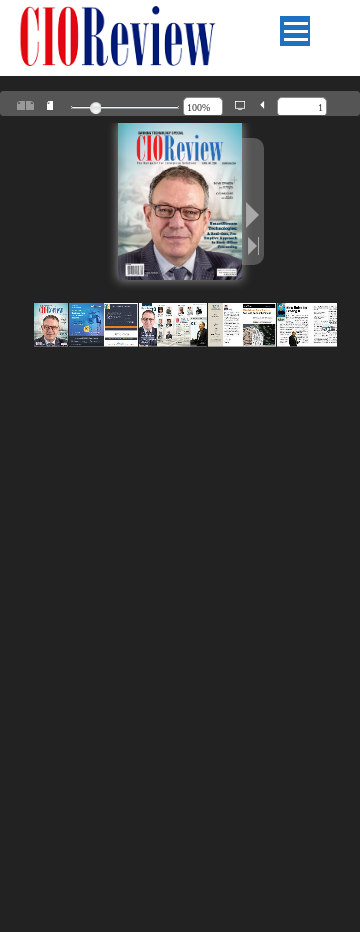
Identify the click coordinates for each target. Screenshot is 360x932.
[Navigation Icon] (295, 31)
